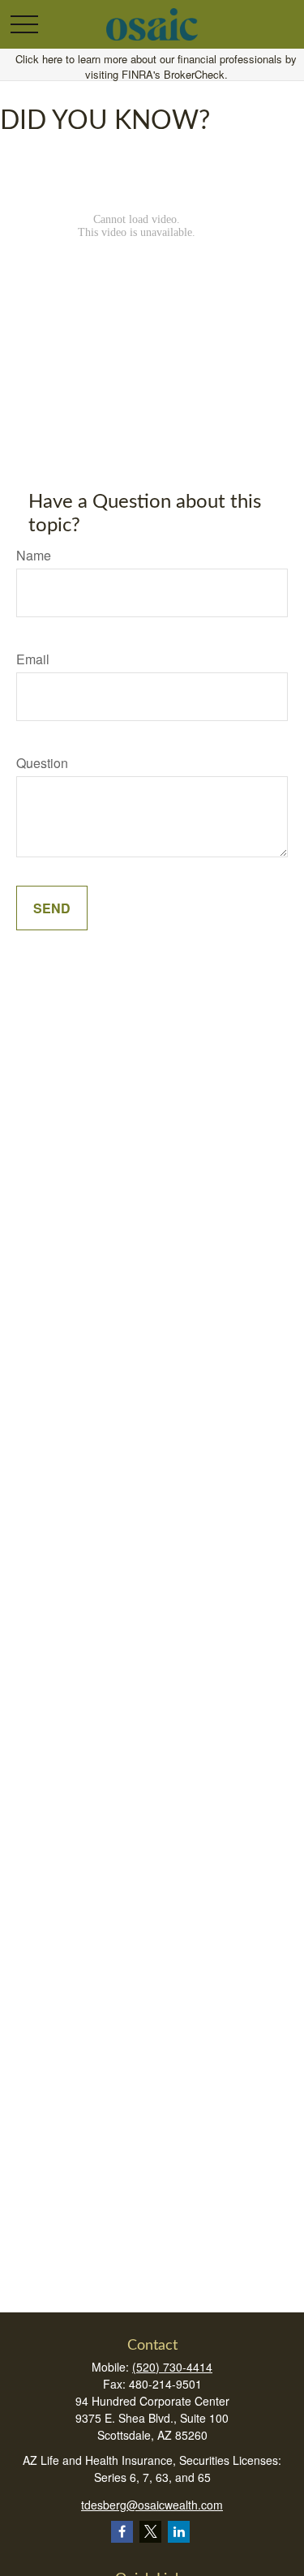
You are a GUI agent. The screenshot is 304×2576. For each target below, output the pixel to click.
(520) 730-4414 (172, 2367)
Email (33, 659)
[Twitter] (150, 2532)
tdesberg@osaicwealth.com (152, 2505)
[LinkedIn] (179, 2532)
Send (52, 908)
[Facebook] (122, 2532)
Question (42, 763)
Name (34, 555)
